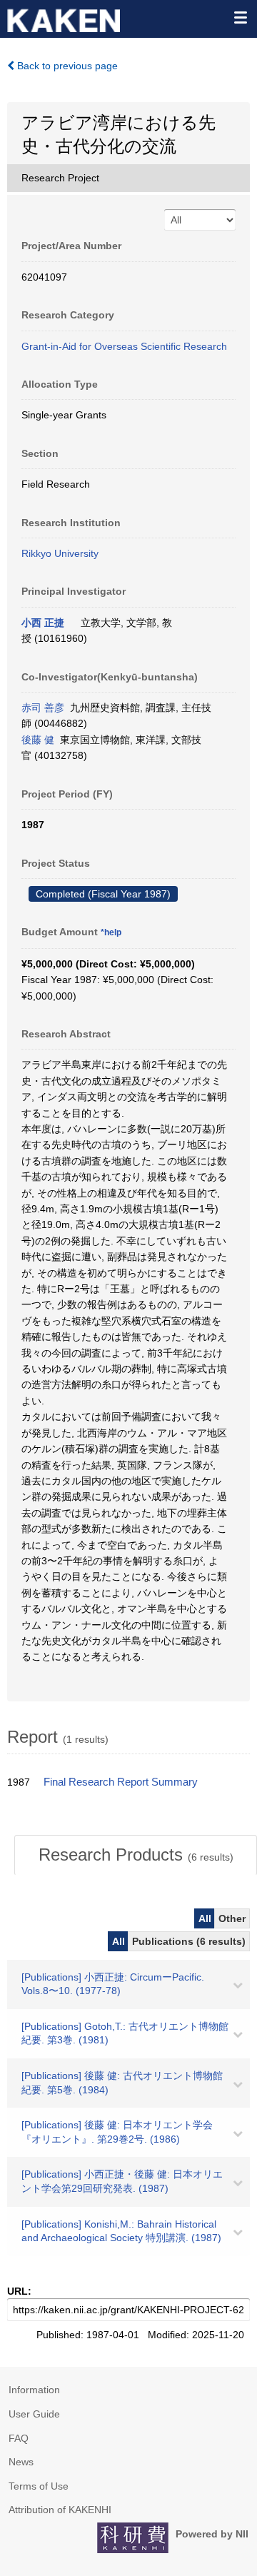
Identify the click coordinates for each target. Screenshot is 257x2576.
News (21, 2462)
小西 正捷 (43, 623)
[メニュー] (240, 17)
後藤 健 (38, 740)
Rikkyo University (60, 553)
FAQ (19, 2438)
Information (34, 2390)
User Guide (34, 2414)
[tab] (136, 1855)
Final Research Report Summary (121, 1782)
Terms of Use (39, 2486)
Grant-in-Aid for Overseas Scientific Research (124, 346)
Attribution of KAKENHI (60, 2510)
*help (111, 932)
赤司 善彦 (43, 708)
